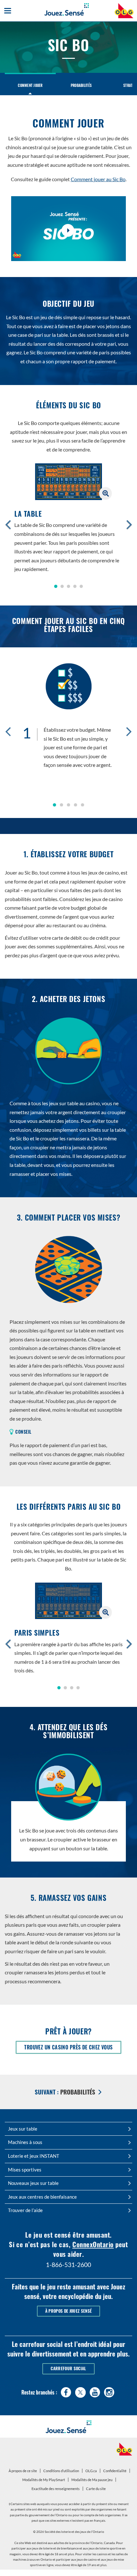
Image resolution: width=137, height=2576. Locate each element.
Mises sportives (25, 2170)
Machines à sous (25, 2142)
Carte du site (96, 2489)
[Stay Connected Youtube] (95, 2391)
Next (129, 731)
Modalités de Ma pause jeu (93, 2481)
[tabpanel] (68, 718)
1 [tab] (54, 805)
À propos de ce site (23, 2471)
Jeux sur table (23, 2129)
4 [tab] (76, 805)
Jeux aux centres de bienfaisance (42, 2197)
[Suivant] (129, 524)
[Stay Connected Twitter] (80, 2391)
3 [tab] (68, 805)
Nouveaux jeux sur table (33, 2183)
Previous (8, 731)
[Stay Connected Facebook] (66, 2391)
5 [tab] (83, 805)
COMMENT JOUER (30, 85)
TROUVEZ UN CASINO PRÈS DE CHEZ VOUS (73, 2048)
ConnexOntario (93, 2244)
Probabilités (81, 85)
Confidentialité (116, 2472)
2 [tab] (61, 805)
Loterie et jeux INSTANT (34, 2156)
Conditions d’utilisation (61, 2471)
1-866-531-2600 (68, 2265)
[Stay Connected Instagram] (109, 2391)
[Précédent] (8, 524)
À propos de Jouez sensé (68, 2311)
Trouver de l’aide (25, 2210)
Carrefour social (68, 2368)
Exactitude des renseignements (56, 2489)
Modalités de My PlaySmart (44, 2481)
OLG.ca (92, 2472)
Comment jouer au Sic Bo (98, 179)
